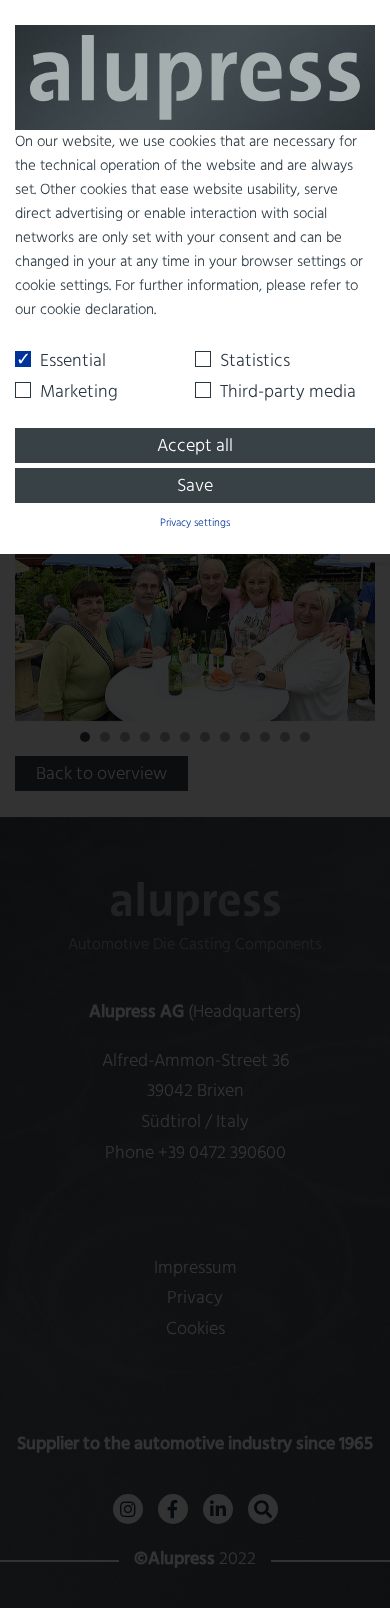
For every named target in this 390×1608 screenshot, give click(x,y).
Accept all (195, 446)
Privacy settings (195, 523)
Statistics (255, 361)
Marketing (79, 392)
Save (195, 486)
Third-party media (288, 392)
